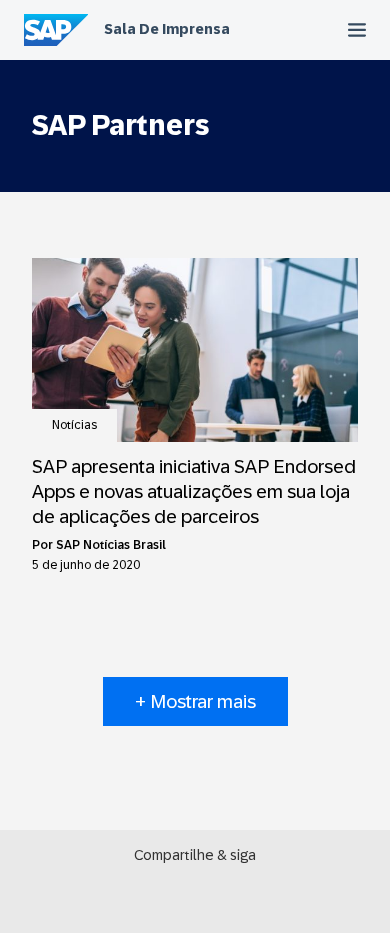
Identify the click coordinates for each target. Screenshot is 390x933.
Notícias (74, 425)
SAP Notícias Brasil (111, 545)
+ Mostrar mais (195, 701)
